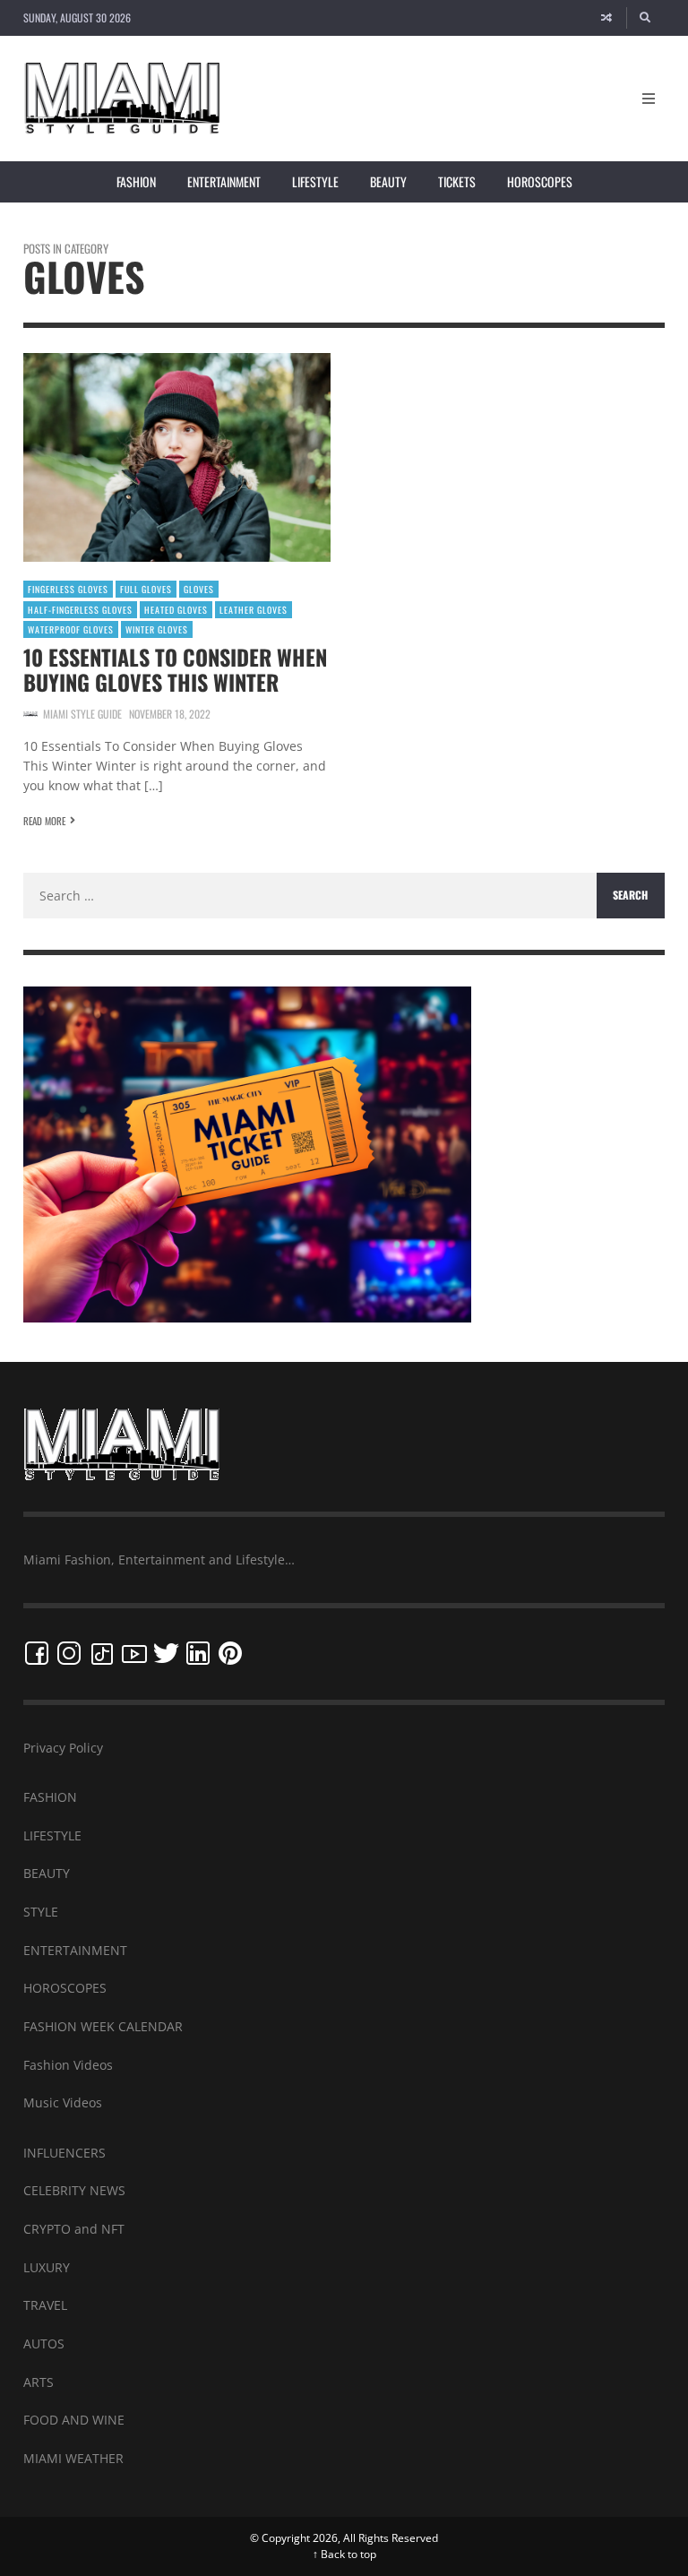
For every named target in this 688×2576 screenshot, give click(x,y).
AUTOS (44, 2343)
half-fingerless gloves (80, 610)
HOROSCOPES (65, 1988)
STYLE (41, 1912)
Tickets (457, 181)
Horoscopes (540, 181)
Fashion (136, 181)
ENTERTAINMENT (75, 1950)
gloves (199, 589)
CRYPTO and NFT (74, 2229)
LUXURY (47, 2267)
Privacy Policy (63, 1748)
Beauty (388, 181)
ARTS (39, 2382)
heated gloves (176, 610)
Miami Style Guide (82, 714)
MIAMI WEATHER (73, 2458)
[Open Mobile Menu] (649, 99)
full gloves (146, 589)
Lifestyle (315, 181)
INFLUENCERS (64, 2153)
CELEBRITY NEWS (74, 2190)
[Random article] (606, 18)
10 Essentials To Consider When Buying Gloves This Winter (175, 669)
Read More (44, 821)
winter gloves (157, 629)
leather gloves (254, 610)
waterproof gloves (71, 629)
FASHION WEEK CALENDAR (103, 2026)
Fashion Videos (68, 2065)
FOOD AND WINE (74, 2420)
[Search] (646, 18)
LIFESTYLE (52, 1835)
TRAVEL (45, 2305)
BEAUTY (47, 1873)
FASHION (50, 1797)
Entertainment (224, 181)
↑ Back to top (344, 2554)
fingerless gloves (68, 589)
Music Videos (63, 2102)
